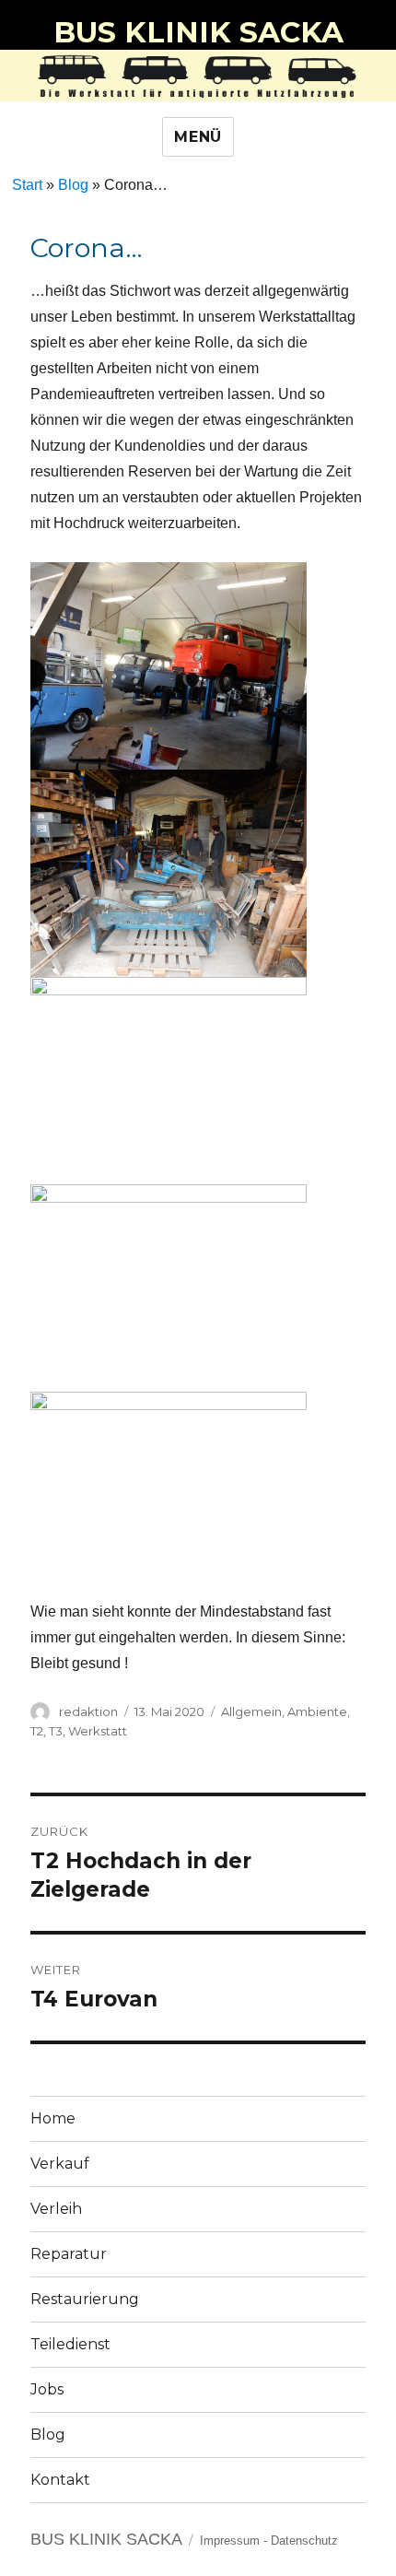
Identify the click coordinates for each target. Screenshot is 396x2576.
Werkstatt (98, 1731)
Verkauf (60, 2164)
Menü (198, 137)
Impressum (230, 2541)
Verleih (56, 2209)
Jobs (47, 2389)
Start (27, 185)
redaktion (88, 1711)
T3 (56, 1731)
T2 (37, 1731)
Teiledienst (70, 2344)
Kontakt (60, 2480)
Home (53, 2118)
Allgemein (251, 1711)
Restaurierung (85, 2299)
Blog (73, 185)
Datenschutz (304, 2541)
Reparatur (69, 2254)
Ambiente (317, 1711)
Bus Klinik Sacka (198, 32)
